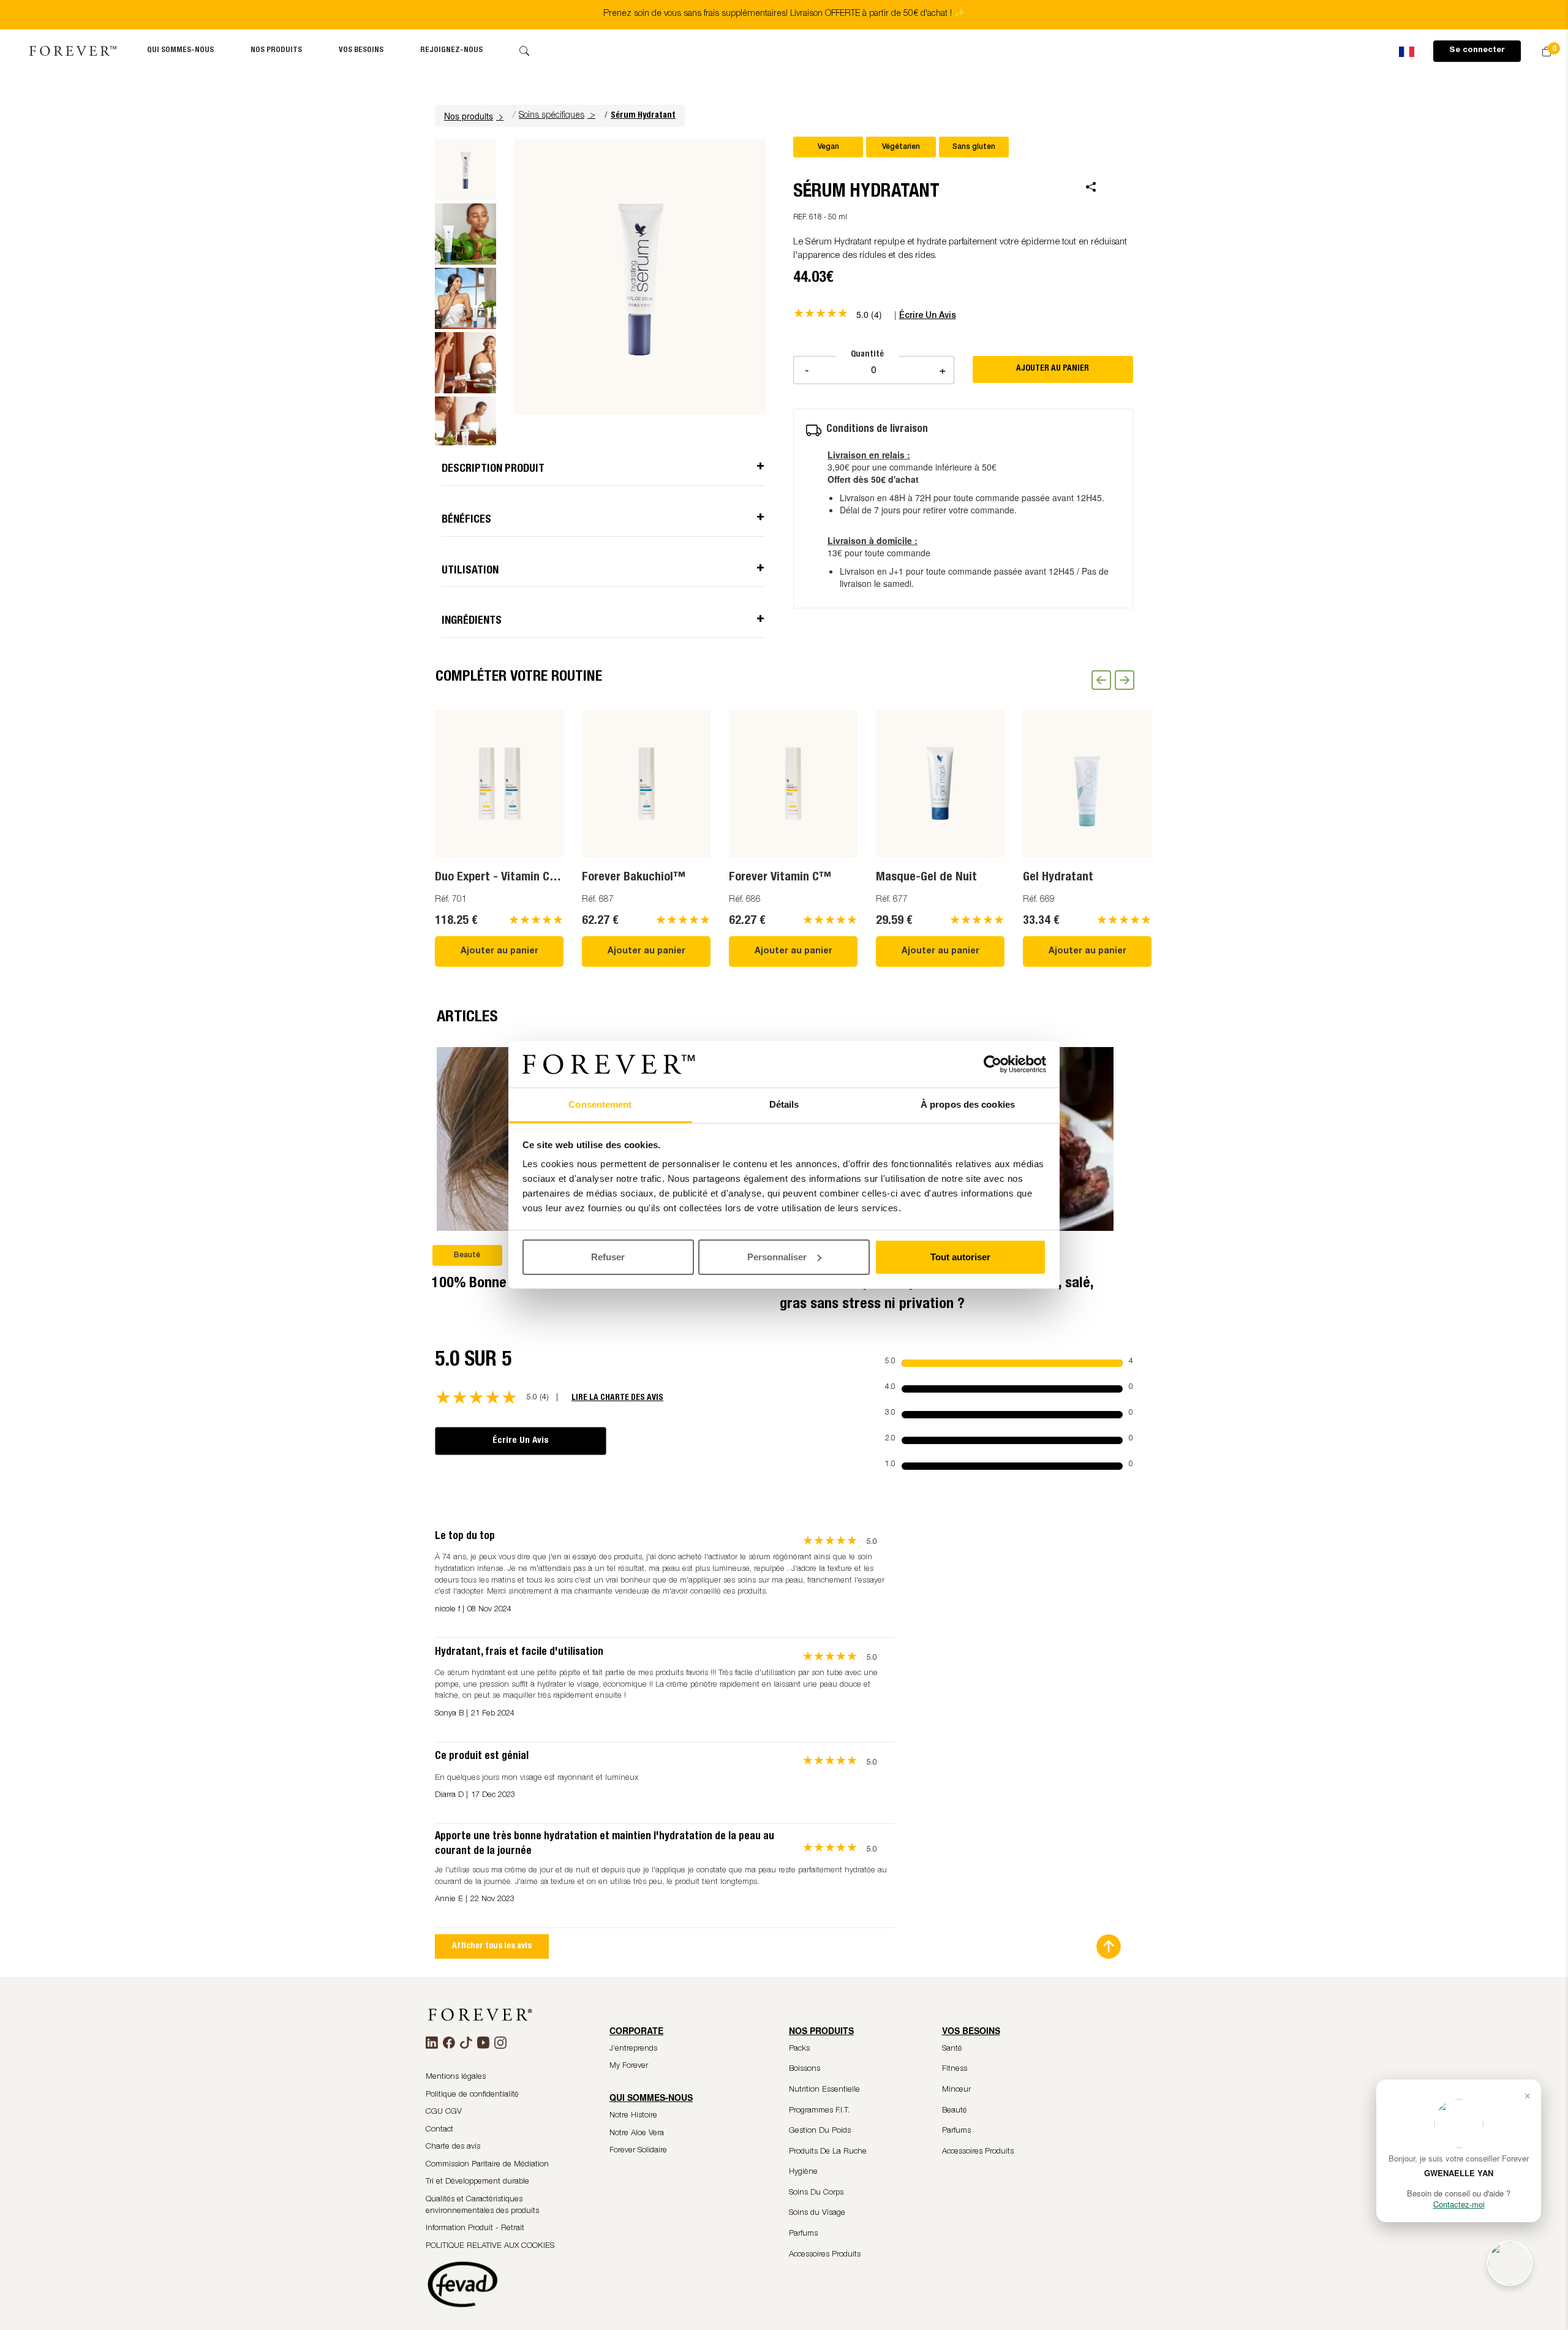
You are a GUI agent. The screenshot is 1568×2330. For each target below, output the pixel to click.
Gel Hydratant (1058, 878)
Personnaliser (777, 1257)
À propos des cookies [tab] (968, 1104)
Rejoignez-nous (451, 51)
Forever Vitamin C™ (780, 878)
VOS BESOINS (361, 51)
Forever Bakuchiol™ (634, 878)
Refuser (608, 1257)
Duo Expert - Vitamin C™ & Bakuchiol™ (536, 878)
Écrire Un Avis (521, 1441)
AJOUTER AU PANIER (1053, 369)
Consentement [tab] (600, 1104)
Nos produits (276, 51)
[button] (475, 116)
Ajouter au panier (499, 951)
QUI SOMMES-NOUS (180, 51)
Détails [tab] (784, 1104)
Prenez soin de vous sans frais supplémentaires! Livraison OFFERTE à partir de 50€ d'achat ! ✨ (784, 14)
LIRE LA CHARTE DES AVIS (617, 1398)
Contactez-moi (1459, 2204)
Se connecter (1477, 51)
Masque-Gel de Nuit (926, 878)
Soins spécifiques (552, 116)
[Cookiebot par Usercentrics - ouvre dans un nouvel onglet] (993, 1064)
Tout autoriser (960, 1257)
